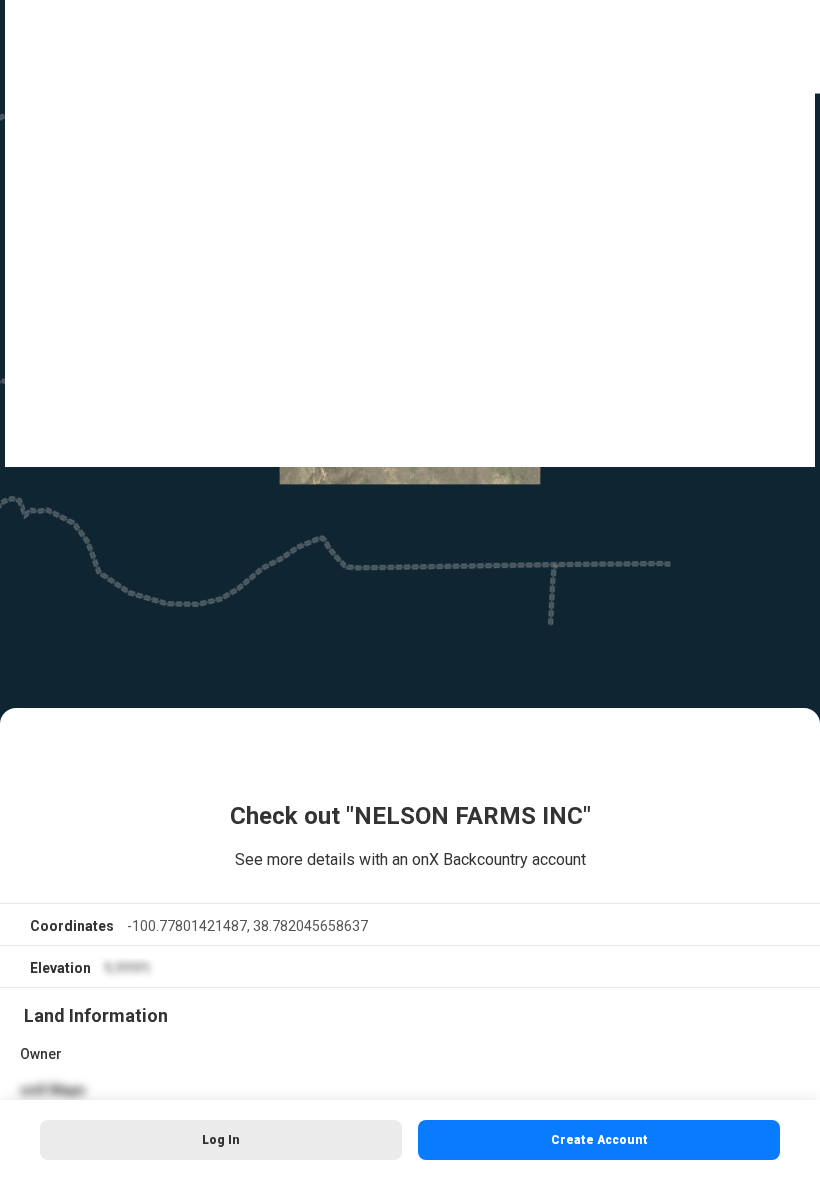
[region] (410, 590)
